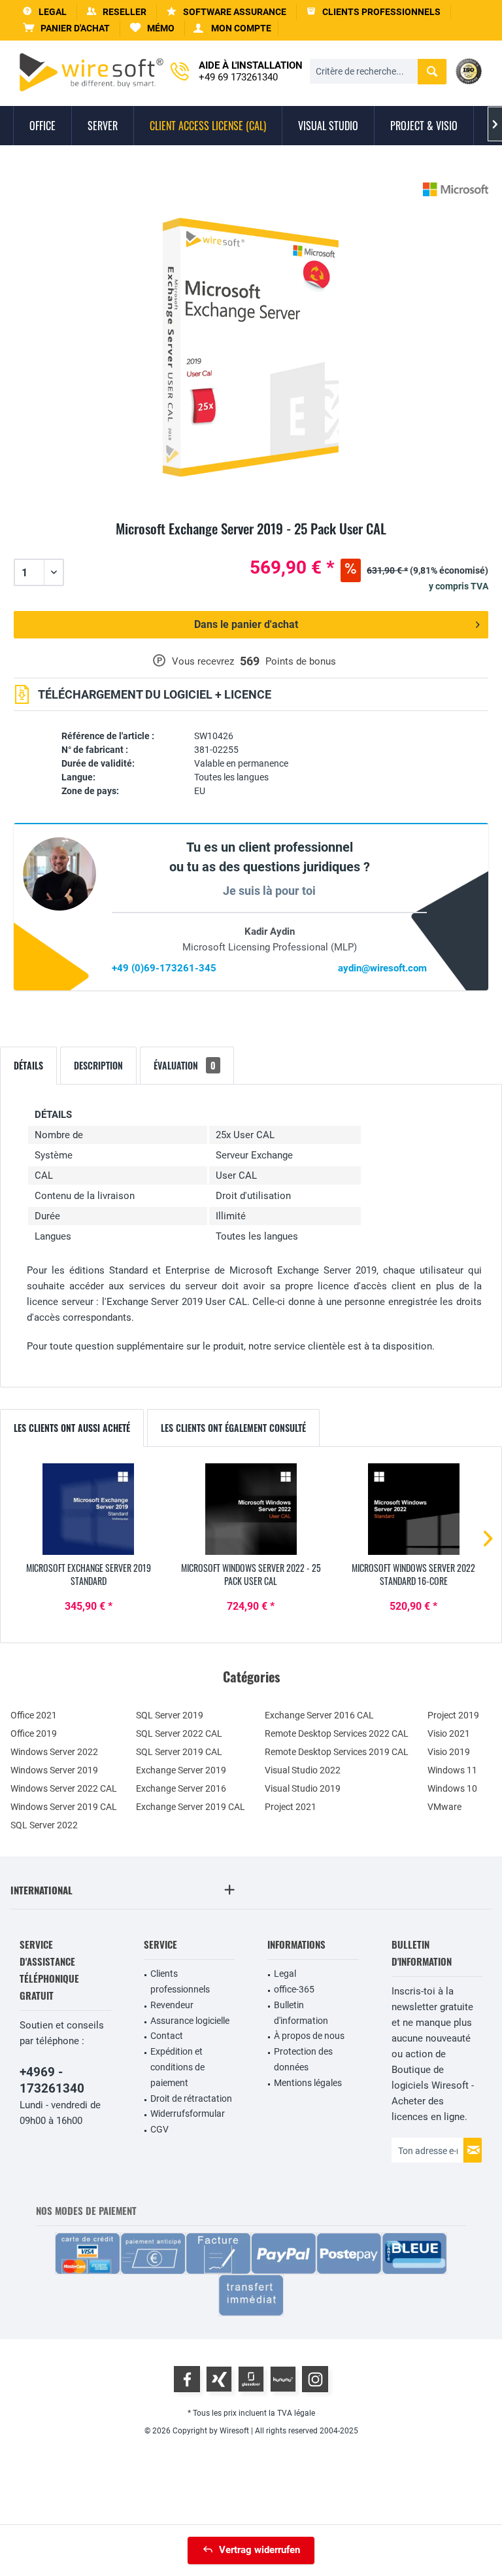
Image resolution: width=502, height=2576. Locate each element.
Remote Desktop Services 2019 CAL (337, 1752)
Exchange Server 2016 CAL (319, 1715)
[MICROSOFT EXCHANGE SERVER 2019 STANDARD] (89, 1509)
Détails (28, 1065)
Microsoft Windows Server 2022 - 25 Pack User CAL (251, 1575)
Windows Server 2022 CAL (64, 1788)
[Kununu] (283, 2379)
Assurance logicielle (190, 2021)
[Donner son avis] (251, 544)
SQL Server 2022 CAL (179, 1733)
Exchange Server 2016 (181, 1788)
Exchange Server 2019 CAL (191, 1807)
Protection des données (303, 2059)
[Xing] (219, 2379)
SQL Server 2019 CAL (179, 1752)
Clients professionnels (180, 1981)
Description (98, 1065)
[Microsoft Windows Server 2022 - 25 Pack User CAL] (251, 1509)
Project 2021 (291, 1807)
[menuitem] (67, 28)
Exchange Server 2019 (181, 1770)
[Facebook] (187, 2379)
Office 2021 (34, 1715)
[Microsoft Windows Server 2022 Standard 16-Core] (413, 1509)
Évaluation (185, 1065)
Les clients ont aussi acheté (72, 1428)
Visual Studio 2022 (303, 1770)
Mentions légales (308, 2083)
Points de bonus (301, 661)
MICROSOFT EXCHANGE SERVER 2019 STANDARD (89, 1575)
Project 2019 (453, 1715)
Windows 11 (452, 1770)
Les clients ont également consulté (233, 1428)
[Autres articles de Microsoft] (456, 189)
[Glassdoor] (251, 2379)
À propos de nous (309, 2036)
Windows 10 (452, 1788)
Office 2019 (34, 1733)
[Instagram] (315, 2379)
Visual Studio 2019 (303, 1788)
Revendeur (172, 2005)
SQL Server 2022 (44, 1825)
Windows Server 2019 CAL (64, 1807)
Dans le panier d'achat (246, 624)
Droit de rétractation (191, 2098)
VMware (444, 1807)
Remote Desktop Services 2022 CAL (337, 1733)
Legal (285, 1974)
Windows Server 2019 (54, 1770)
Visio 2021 (449, 1733)
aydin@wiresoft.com (382, 968)
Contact (167, 2036)
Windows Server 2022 (54, 1752)
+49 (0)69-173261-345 (164, 968)
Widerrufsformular (188, 2114)
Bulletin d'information (301, 2013)
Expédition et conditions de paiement (177, 2067)
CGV (159, 2129)
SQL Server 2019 (170, 1715)
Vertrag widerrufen (259, 2550)
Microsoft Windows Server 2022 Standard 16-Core (413, 1575)
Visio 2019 (449, 1752)
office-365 (294, 1989)
